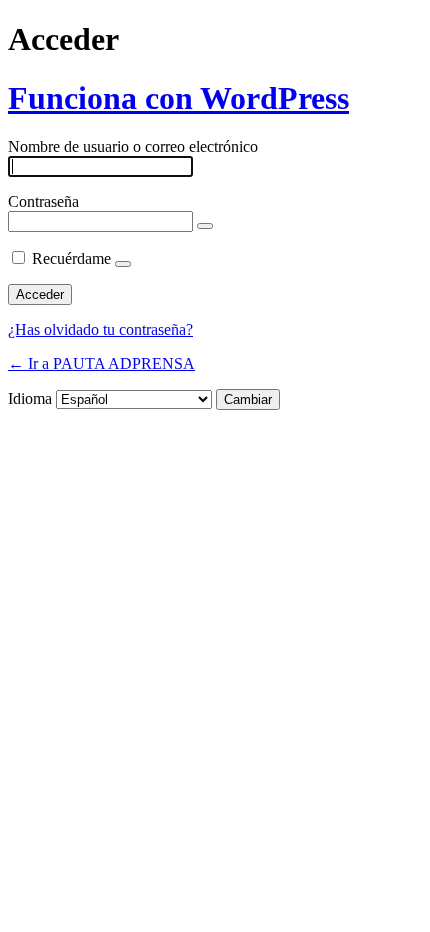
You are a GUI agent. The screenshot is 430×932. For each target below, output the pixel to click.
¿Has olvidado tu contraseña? (100, 329)
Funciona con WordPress (178, 98)
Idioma (30, 398)
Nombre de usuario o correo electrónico (133, 146)
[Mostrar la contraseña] (205, 226)
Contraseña (43, 201)
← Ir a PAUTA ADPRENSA (101, 363)
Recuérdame (71, 258)
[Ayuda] (123, 264)
